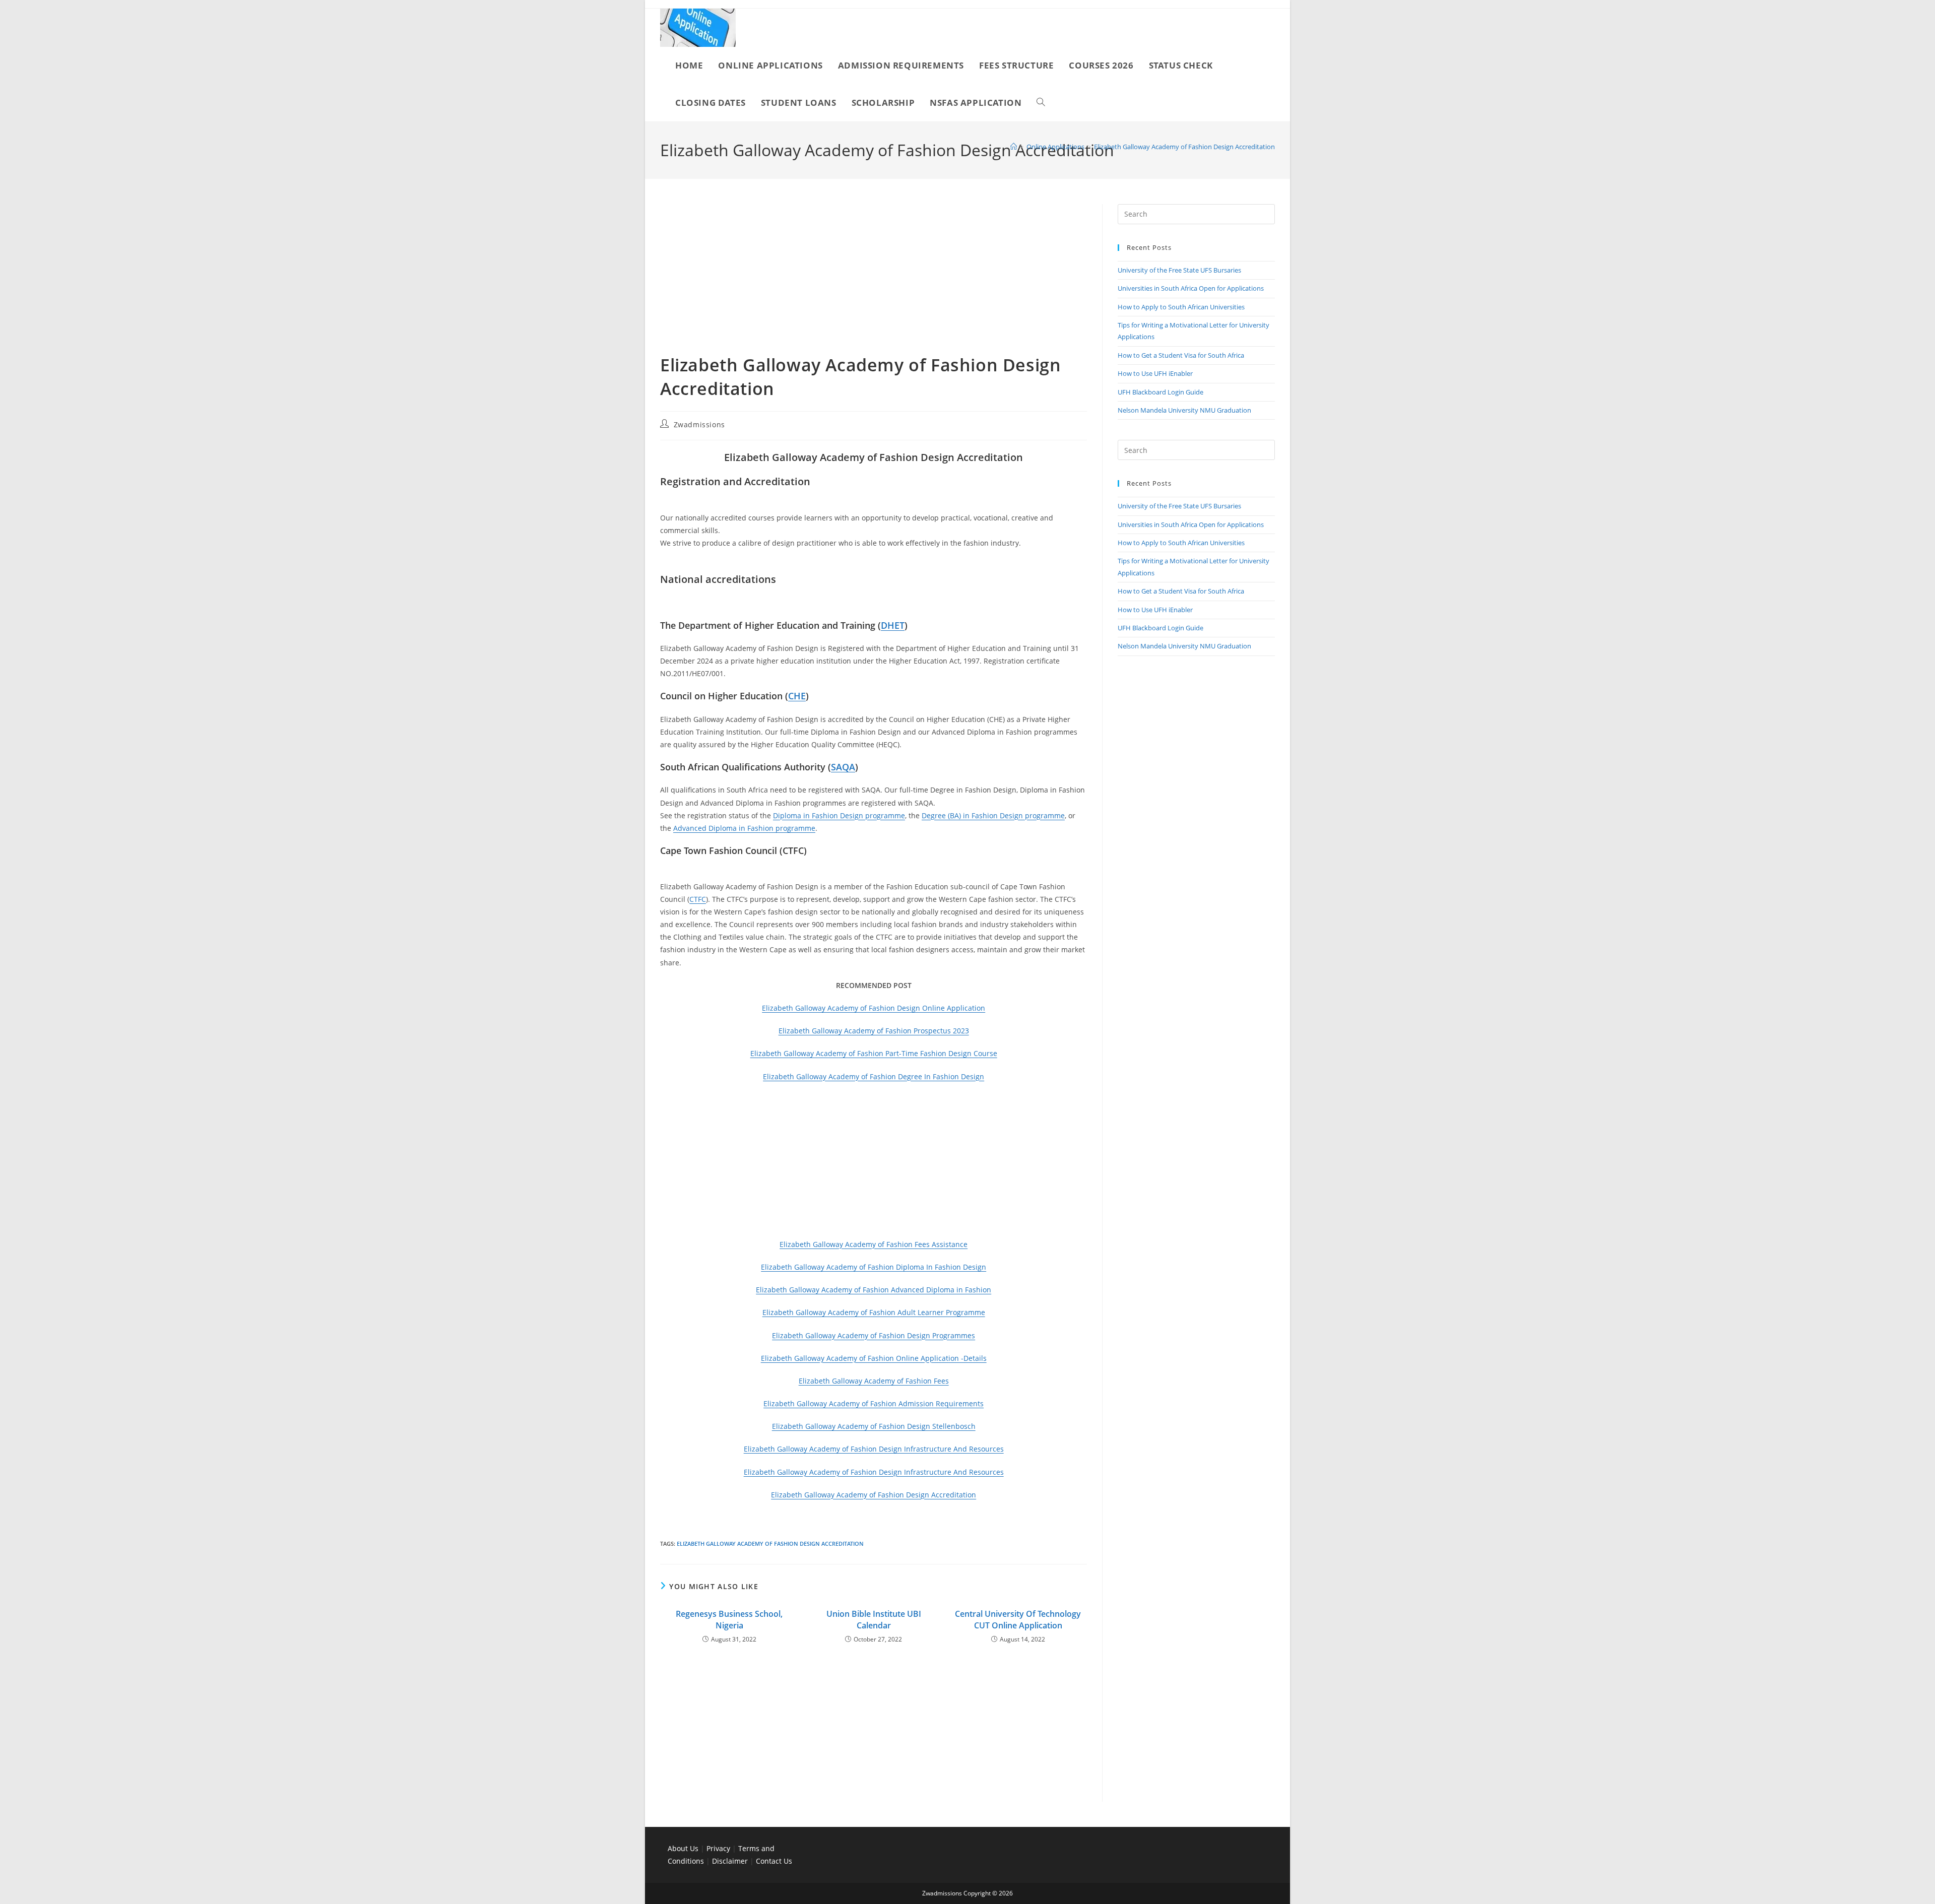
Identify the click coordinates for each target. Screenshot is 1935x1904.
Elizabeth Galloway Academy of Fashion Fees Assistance (874, 1244)
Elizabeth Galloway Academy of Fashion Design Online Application (874, 1008)
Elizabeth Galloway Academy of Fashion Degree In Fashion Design (874, 1076)
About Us (683, 1848)
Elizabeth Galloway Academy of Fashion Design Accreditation (1184, 147)
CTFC (698, 899)
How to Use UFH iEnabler (1155, 373)
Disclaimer (730, 1861)
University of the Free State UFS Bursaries (1179, 270)
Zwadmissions (699, 424)
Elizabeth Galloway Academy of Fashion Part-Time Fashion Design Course (874, 1053)
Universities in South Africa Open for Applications (1191, 288)
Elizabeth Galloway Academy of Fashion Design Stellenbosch (874, 1426)
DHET (893, 625)
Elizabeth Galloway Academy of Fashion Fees (874, 1381)
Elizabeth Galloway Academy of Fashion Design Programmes (874, 1335)
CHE (797, 696)
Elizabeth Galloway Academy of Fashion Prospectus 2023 (874, 1031)
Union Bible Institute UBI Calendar (874, 1619)
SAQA (843, 767)
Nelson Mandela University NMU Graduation (1184, 410)
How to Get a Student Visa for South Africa (1181, 355)
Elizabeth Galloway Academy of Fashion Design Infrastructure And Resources (874, 1449)
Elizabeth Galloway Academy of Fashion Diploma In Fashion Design (874, 1267)
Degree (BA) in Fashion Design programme (993, 815)
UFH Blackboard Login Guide (1160, 392)
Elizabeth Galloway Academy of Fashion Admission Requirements (874, 1403)
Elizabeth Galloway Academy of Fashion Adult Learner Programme (874, 1312)
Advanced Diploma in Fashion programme (744, 828)
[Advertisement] (874, 279)
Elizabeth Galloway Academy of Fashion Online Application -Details (874, 1358)
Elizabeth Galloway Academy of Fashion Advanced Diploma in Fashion (874, 1290)
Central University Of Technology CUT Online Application (1018, 1619)
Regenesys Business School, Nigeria (729, 1619)
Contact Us (774, 1861)
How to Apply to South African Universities (1181, 307)
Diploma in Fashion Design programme (839, 815)
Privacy (719, 1848)
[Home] (1014, 147)
